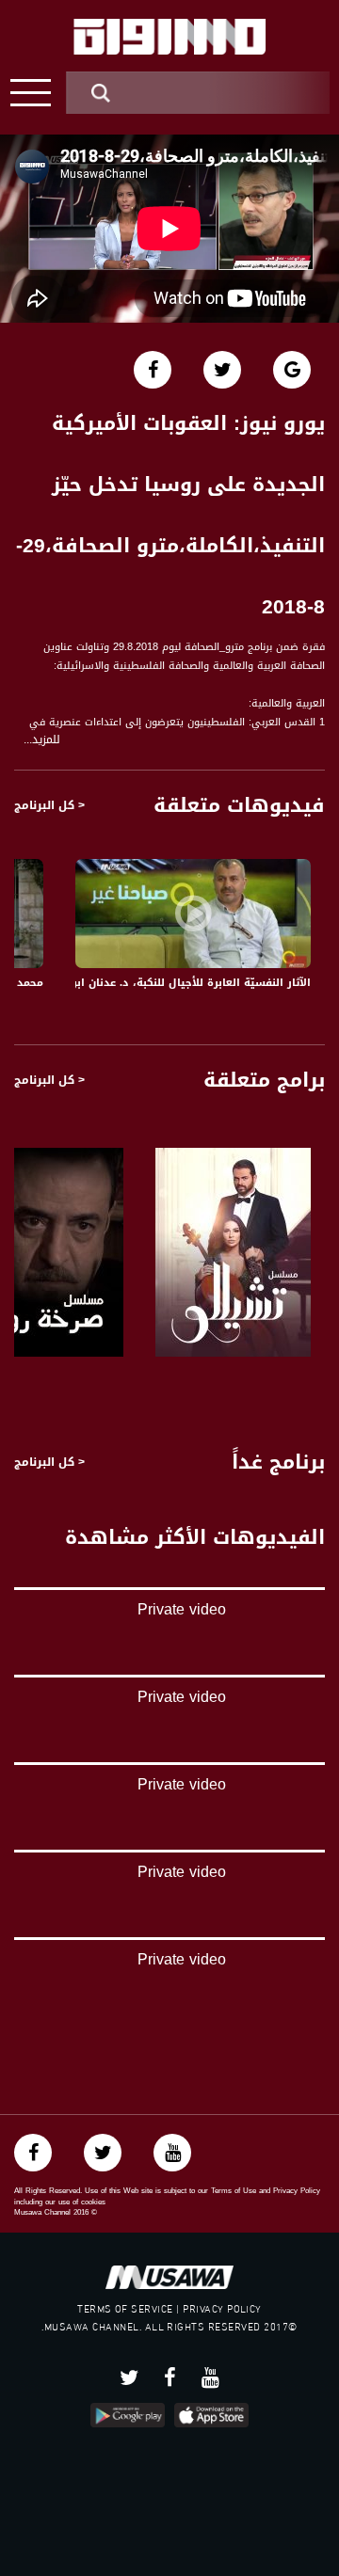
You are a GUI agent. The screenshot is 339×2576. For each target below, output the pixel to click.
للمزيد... (42, 740)
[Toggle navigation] (31, 93)
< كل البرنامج (49, 805)
